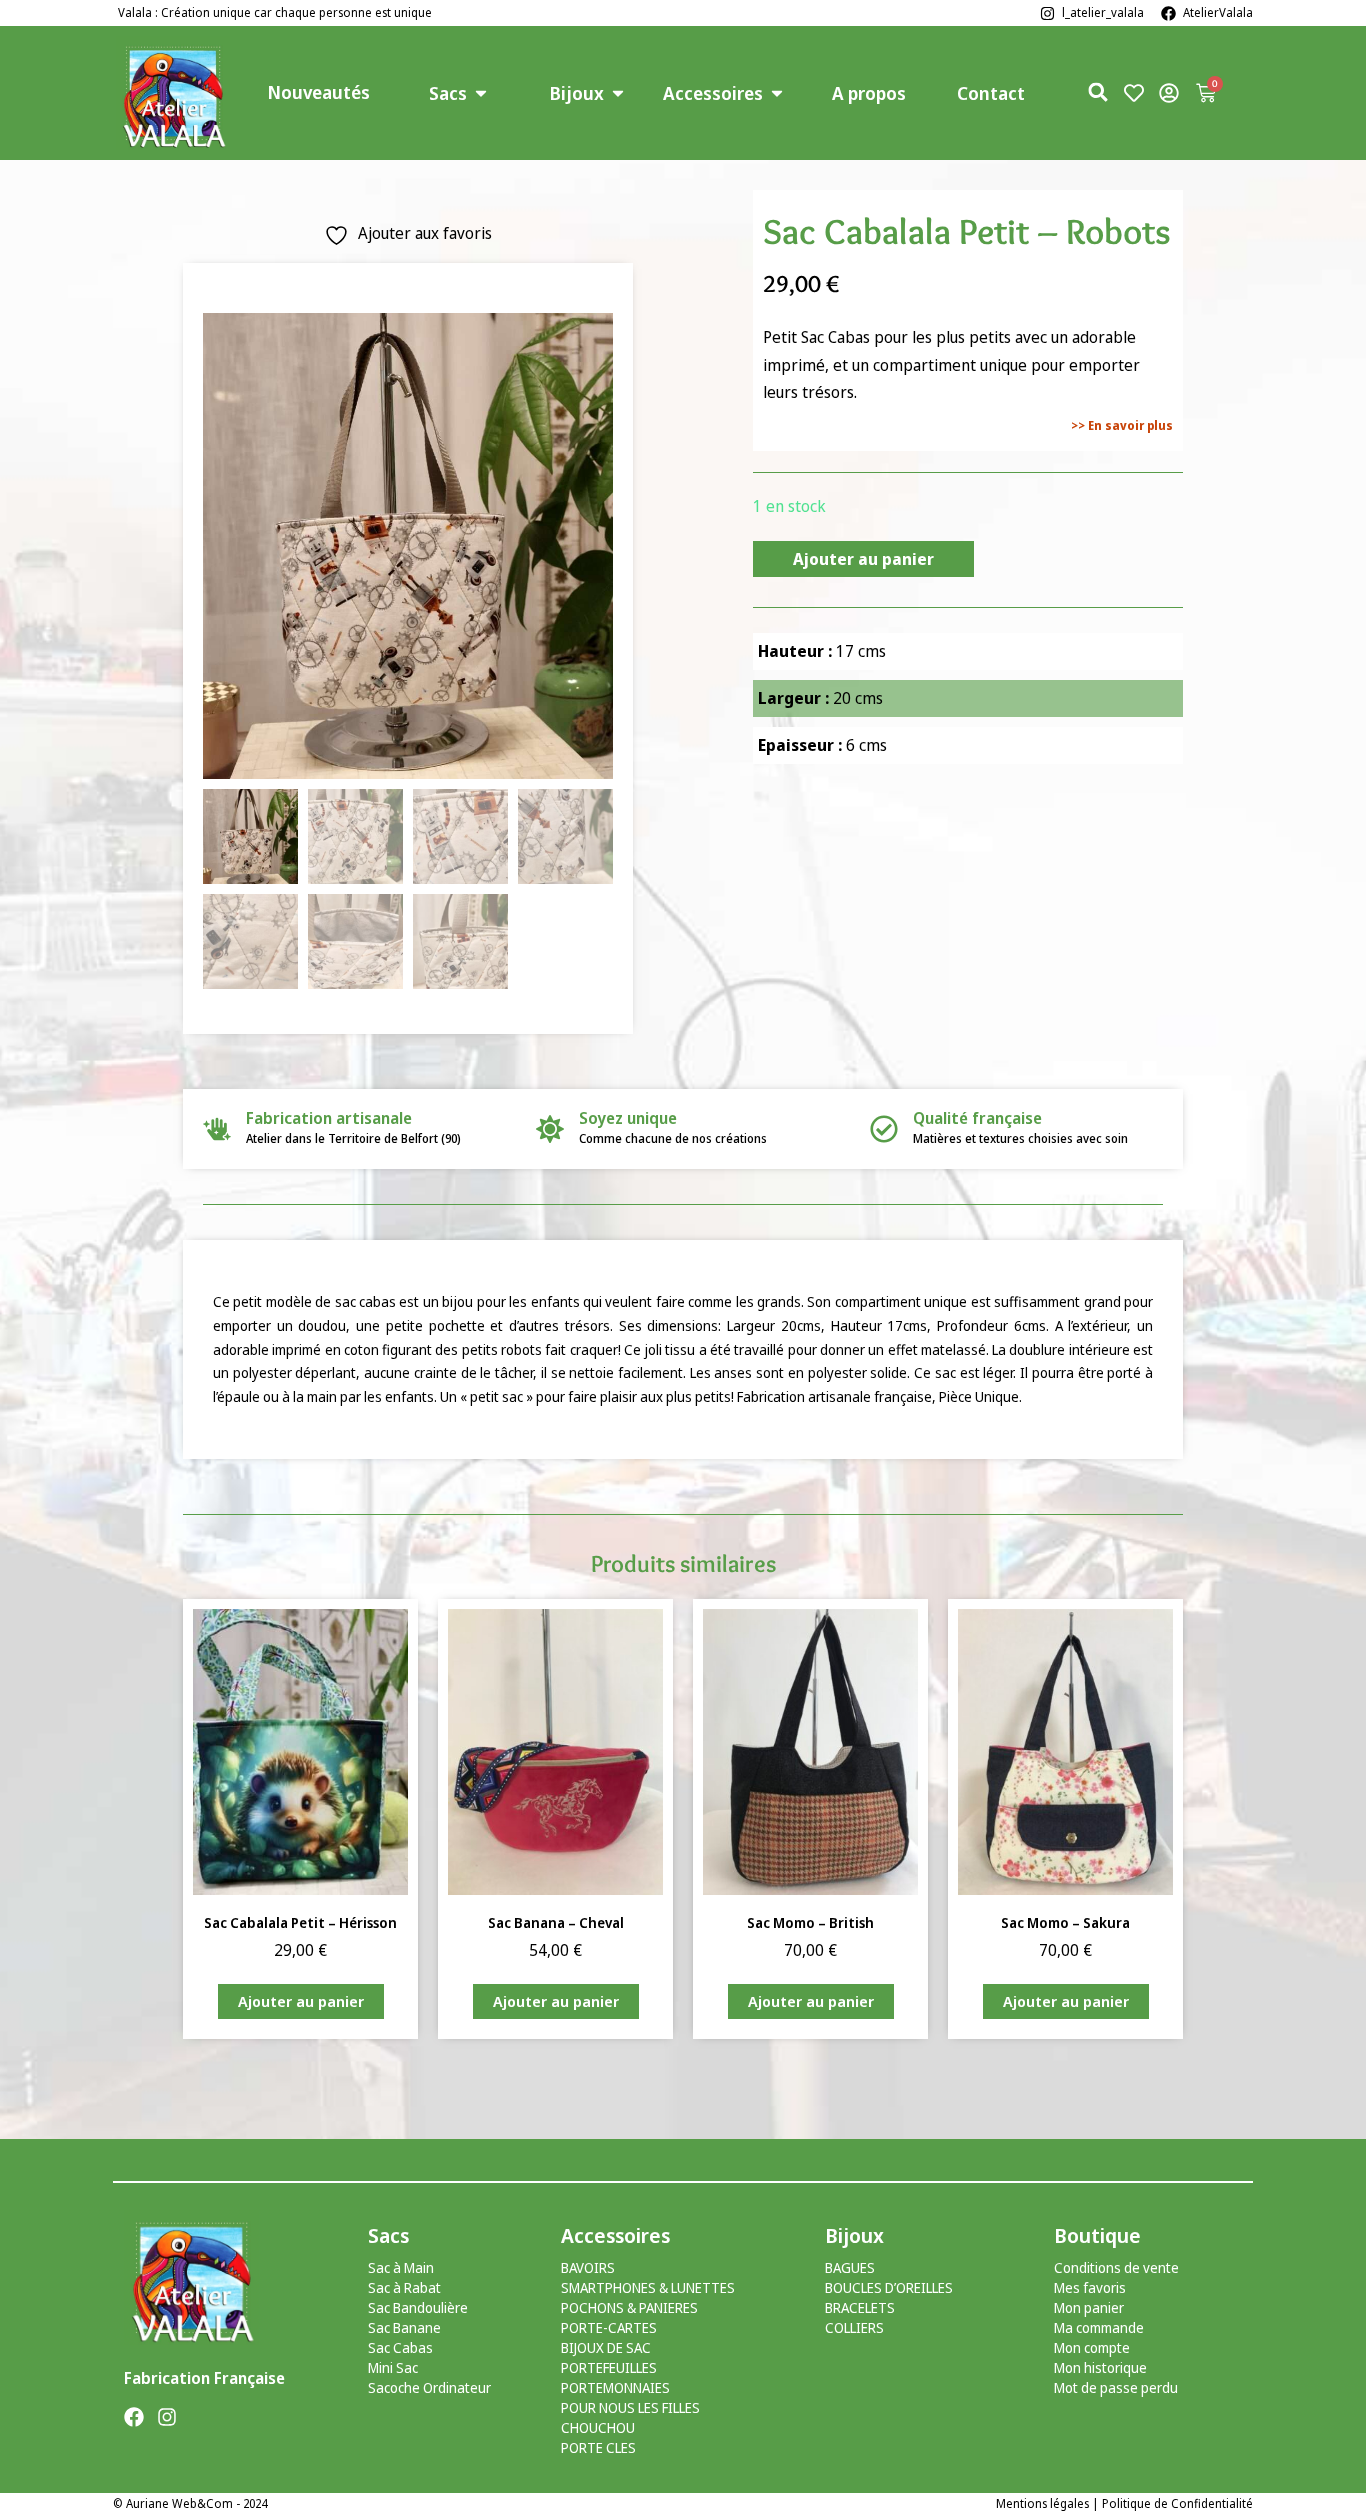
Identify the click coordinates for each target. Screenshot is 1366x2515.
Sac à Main (401, 2267)
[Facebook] (134, 2417)
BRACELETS (860, 2307)
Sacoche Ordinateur (429, 2387)
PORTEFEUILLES (609, 2367)
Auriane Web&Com (179, 2503)
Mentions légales (1042, 2503)
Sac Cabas (400, 2347)
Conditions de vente (1116, 2267)
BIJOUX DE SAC (606, 2347)
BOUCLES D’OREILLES (889, 2287)
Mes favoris (1090, 2287)
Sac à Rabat (404, 2287)
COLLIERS (854, 2327)
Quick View (301, 1867)
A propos (869, 93)
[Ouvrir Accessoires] (777, 93)
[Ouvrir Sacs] (481, 93)
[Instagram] (167, 2417)
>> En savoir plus (1122, 425)
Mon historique (1100, 2367)
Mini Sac (393, 2367)
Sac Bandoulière (418, 2307)
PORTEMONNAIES (615, 2387)
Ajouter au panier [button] (301, 2001)
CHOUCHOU (598, 2427)
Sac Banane (404, 2327)
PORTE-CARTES (609, 2327)
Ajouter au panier (863, 559)
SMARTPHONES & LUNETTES (648, 2287)
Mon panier (1089, 2307)
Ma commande (1099, 2327)
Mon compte (1092, 2347)
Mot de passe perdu (1116, 2387)
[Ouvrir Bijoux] (618, 93)
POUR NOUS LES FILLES (630, 2407)
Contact (991, 93)
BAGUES (850, 2267)
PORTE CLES (598, 2447)
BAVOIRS (588, 2267)
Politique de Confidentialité (1177, 2503)
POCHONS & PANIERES (629, 2307)
